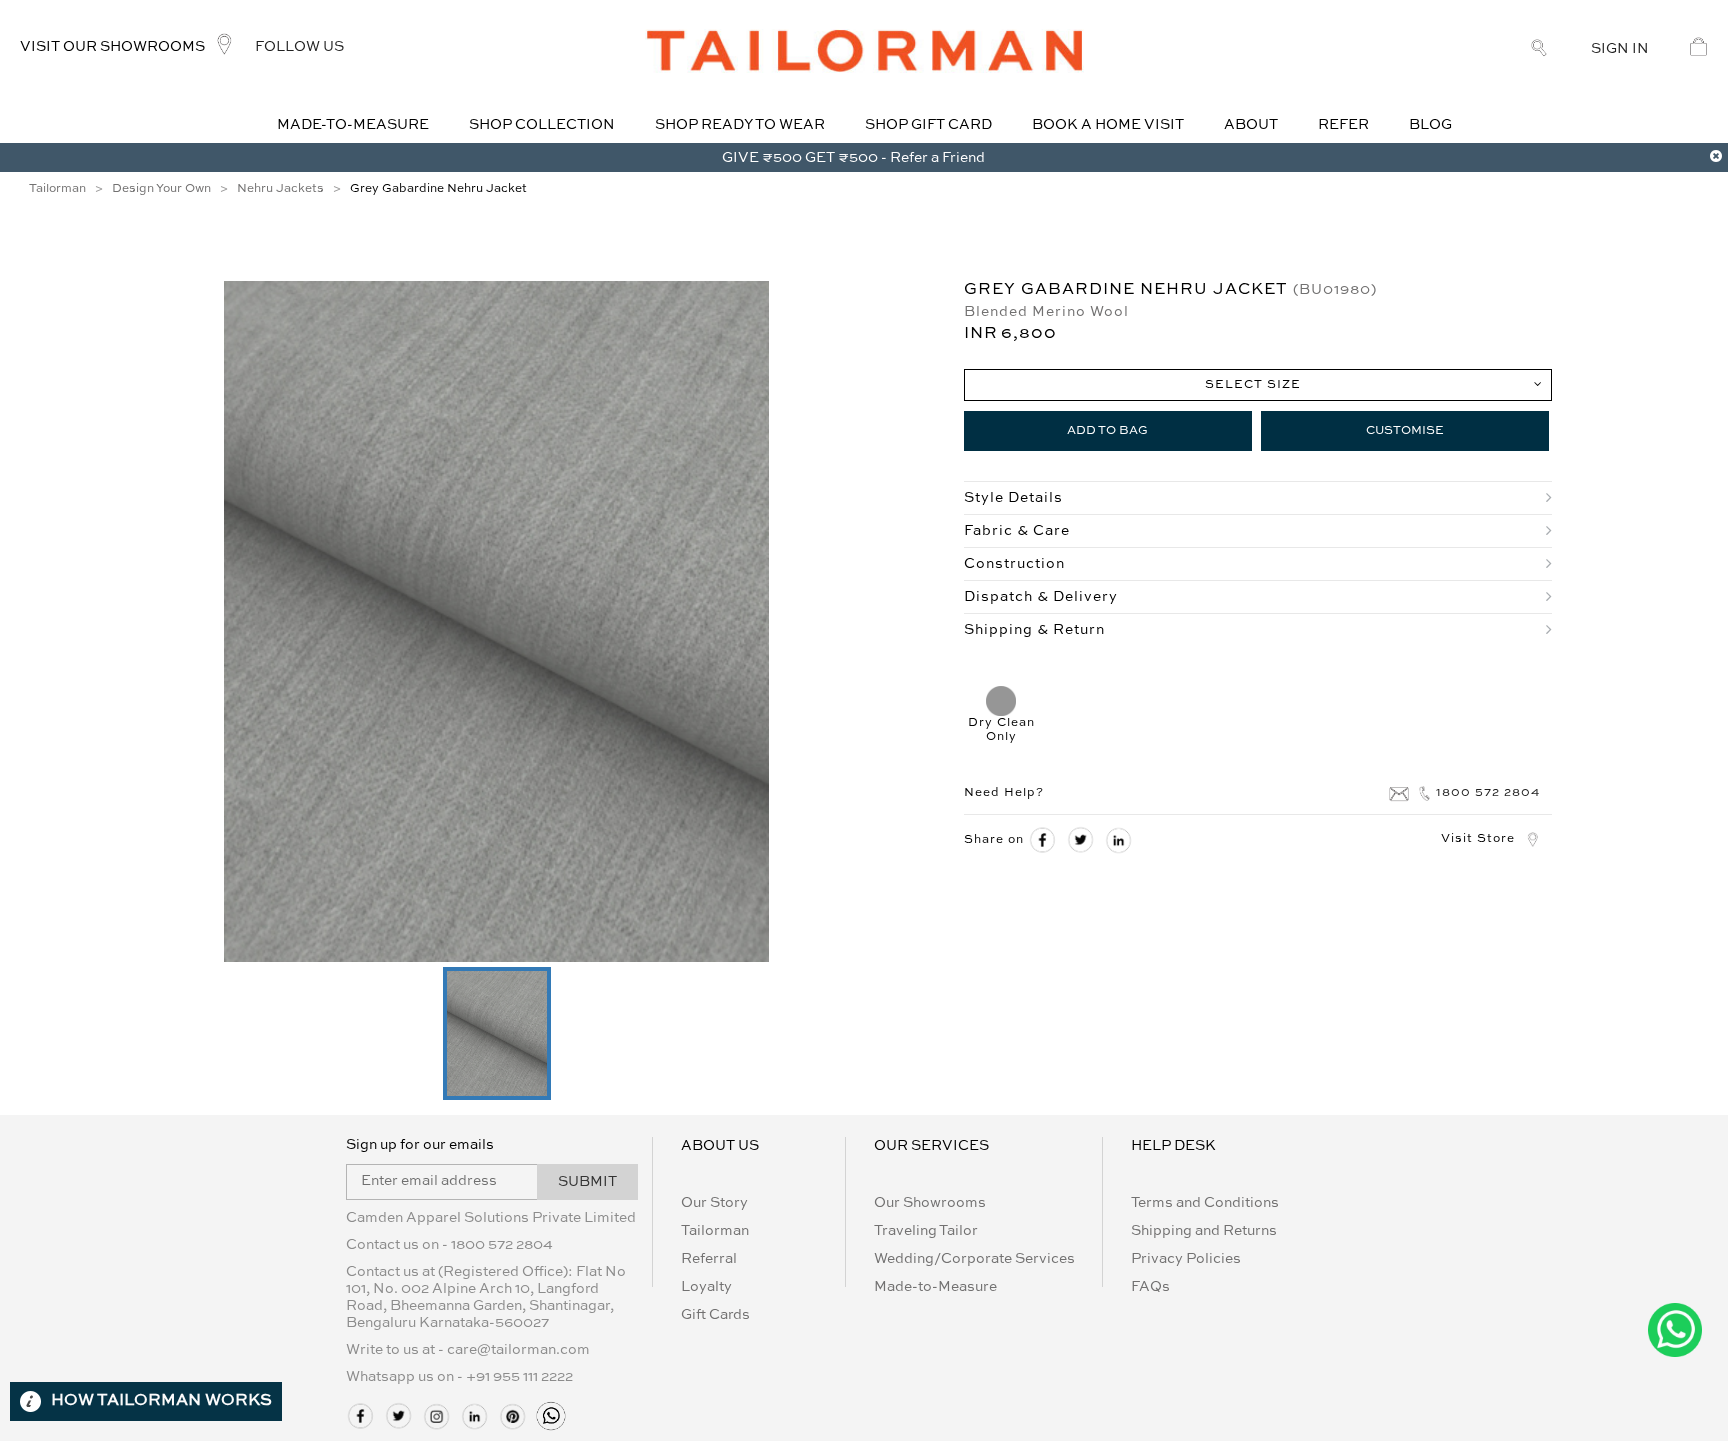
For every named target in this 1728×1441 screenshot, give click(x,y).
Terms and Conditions (1205, 1203)
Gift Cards (715, 1315)
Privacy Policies (1186, 1259)
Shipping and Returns (1204, 1231)
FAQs (1150, 1287)
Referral (709, 1259)
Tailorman (715, 1231)
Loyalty (706, 1287)
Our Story (714, 1203)
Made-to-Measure (935, 1287)
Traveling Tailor (926, 1231)
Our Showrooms (930, 1203)
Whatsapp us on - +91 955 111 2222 (459, 1377)
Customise (1405, 431)
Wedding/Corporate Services (974, 1259)
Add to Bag (1107, 431)
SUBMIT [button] (587, 1182)
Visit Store (1478, 839)
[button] (497, 1033)
